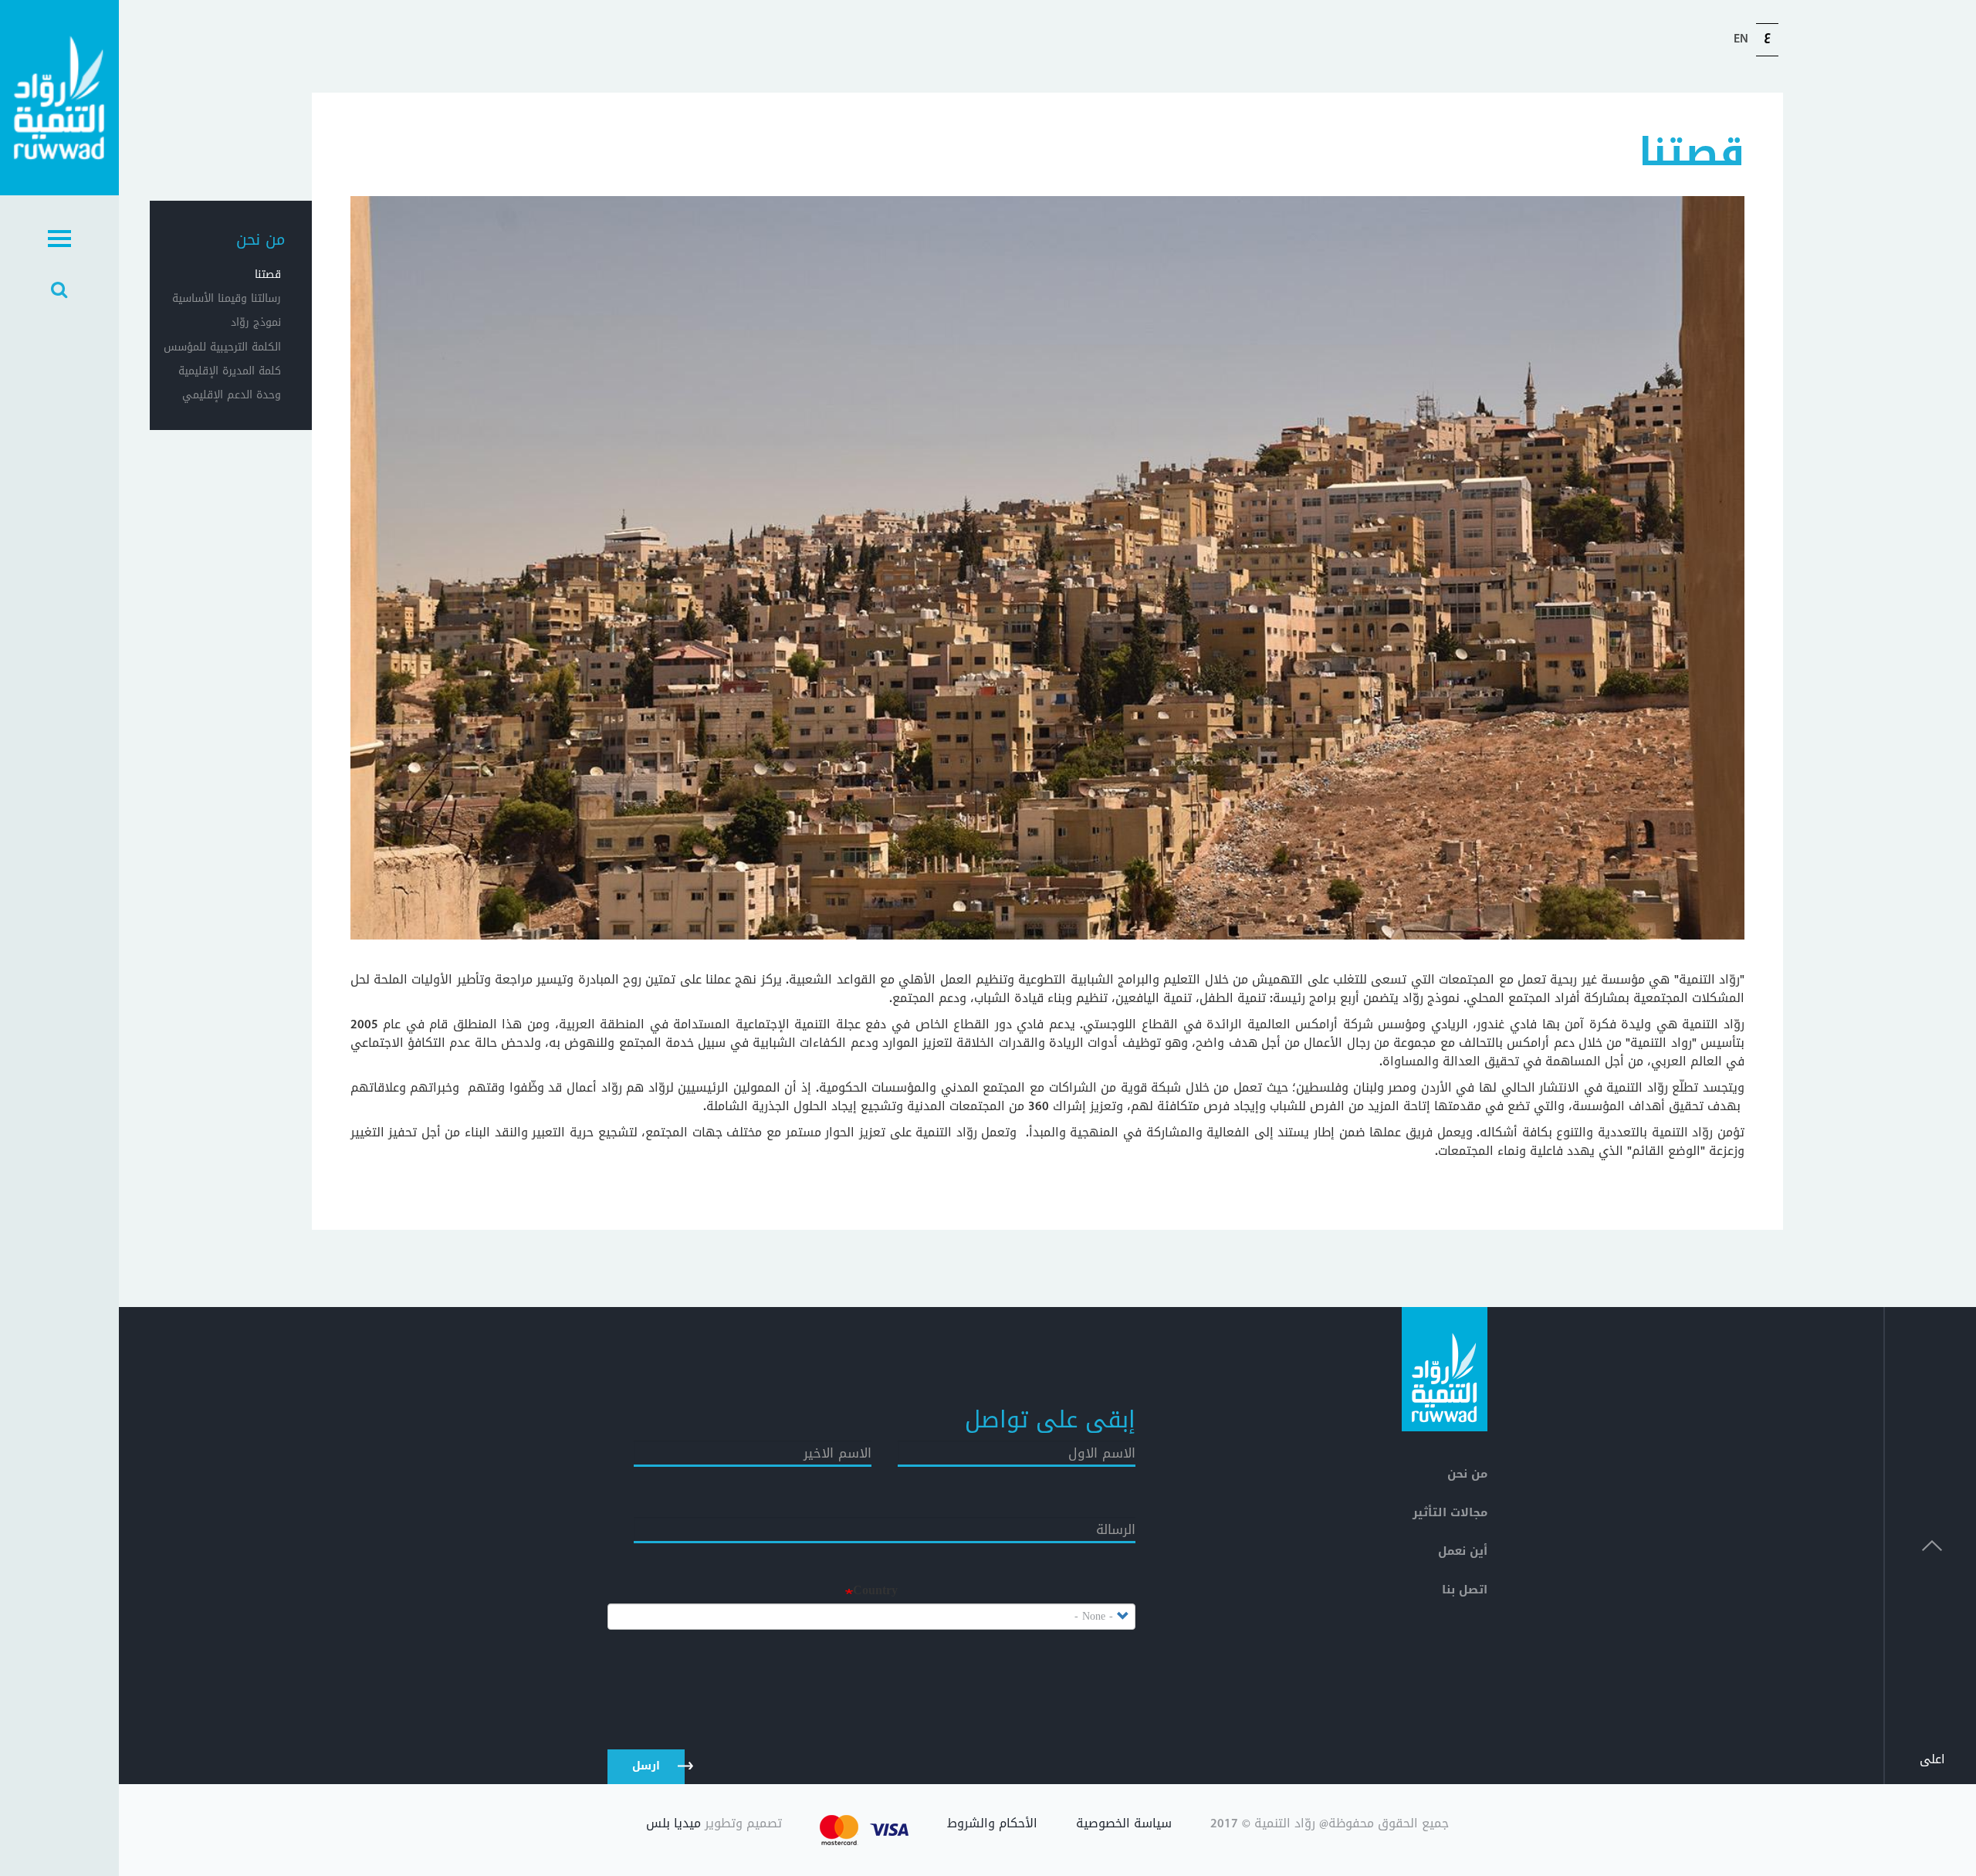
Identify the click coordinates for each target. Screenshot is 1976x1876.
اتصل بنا (1465, 1590)
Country (875, 1591)
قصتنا (268, 274)
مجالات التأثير (1450, 1512)
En (1741, 39)
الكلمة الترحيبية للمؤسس (229, 347)
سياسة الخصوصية (1124, 1825)
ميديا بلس (673, 1823)
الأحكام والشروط (992, 1825)
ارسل (646, 1766)
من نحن (261, 239)
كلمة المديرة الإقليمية (230, 371)
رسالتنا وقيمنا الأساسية (229, 298)
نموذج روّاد (256, 322)
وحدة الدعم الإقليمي (232, 395)
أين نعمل (1463, 1551)
